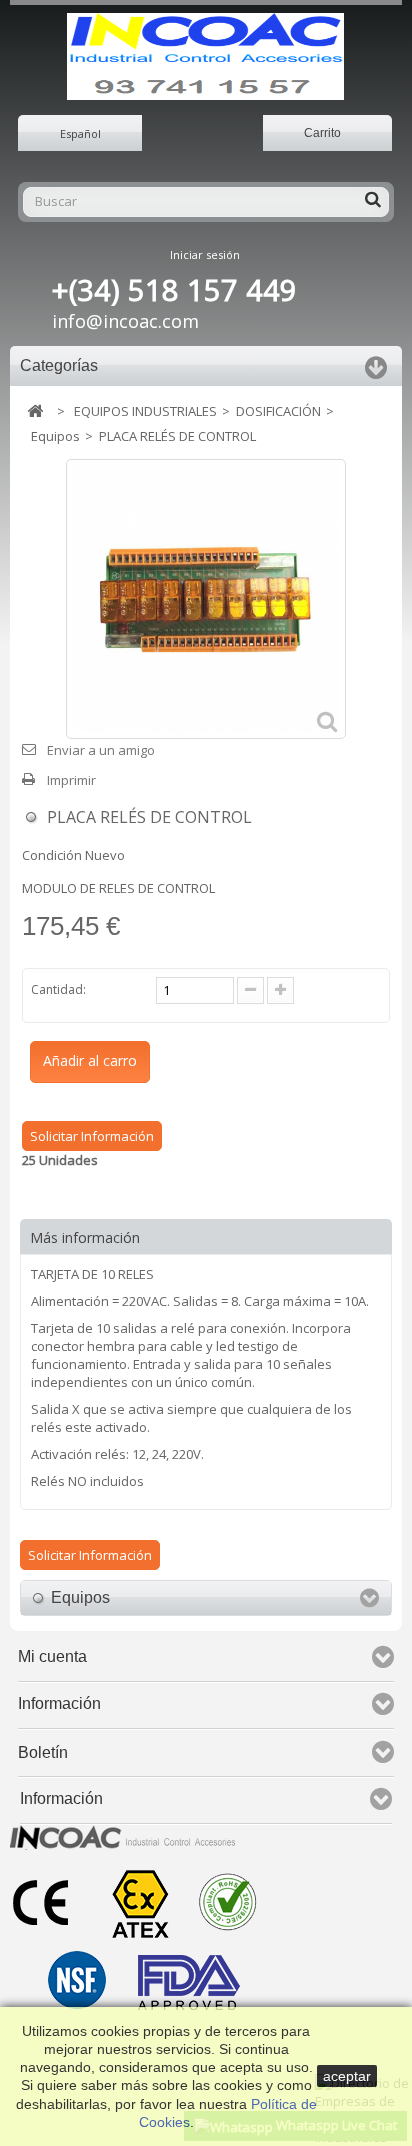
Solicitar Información (92, 1136)
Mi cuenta (52, 1656)
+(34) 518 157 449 (174, 290)
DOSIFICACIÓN (278, 411)
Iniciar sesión (205, 254)
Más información (85, 1237)
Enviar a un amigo (101, 750)
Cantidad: (58, 989)
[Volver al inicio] (35, 411)
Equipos (55, 436)
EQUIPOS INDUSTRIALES (145, 411)
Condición (52, 855)
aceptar (347, 2076)
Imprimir (71, 780)
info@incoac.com (125, 321)
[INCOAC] (205, 56)
